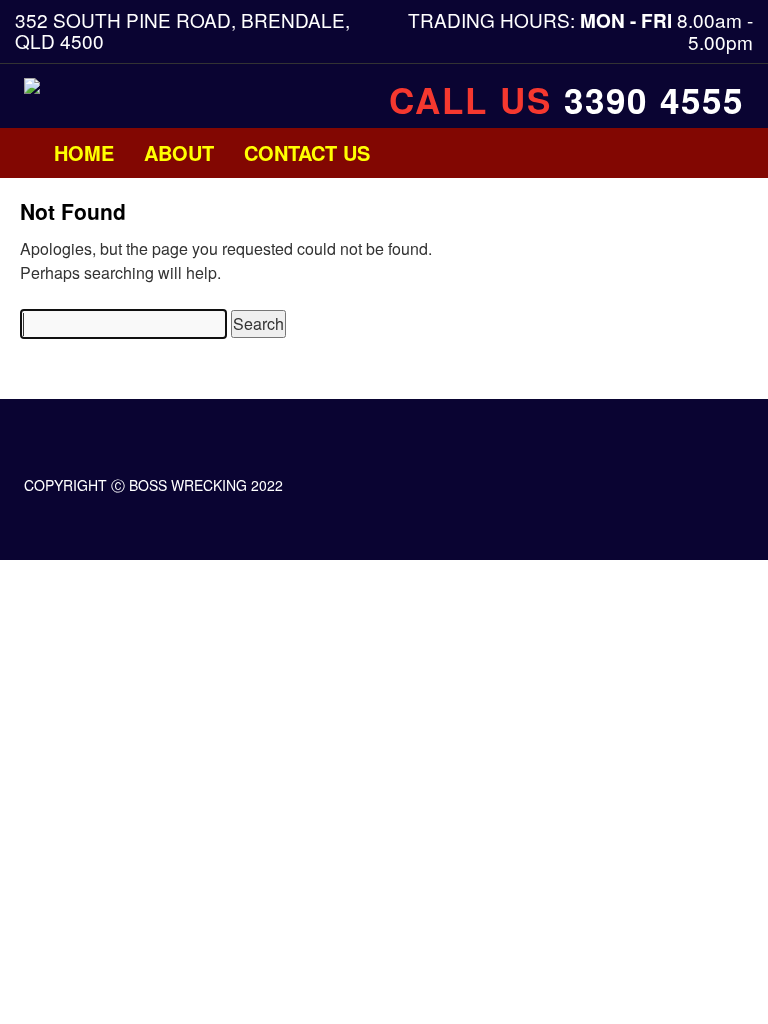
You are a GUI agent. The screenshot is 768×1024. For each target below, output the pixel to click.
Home (84, 152)
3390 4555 (654, 100)
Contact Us (307, 152)
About (179, 152)
